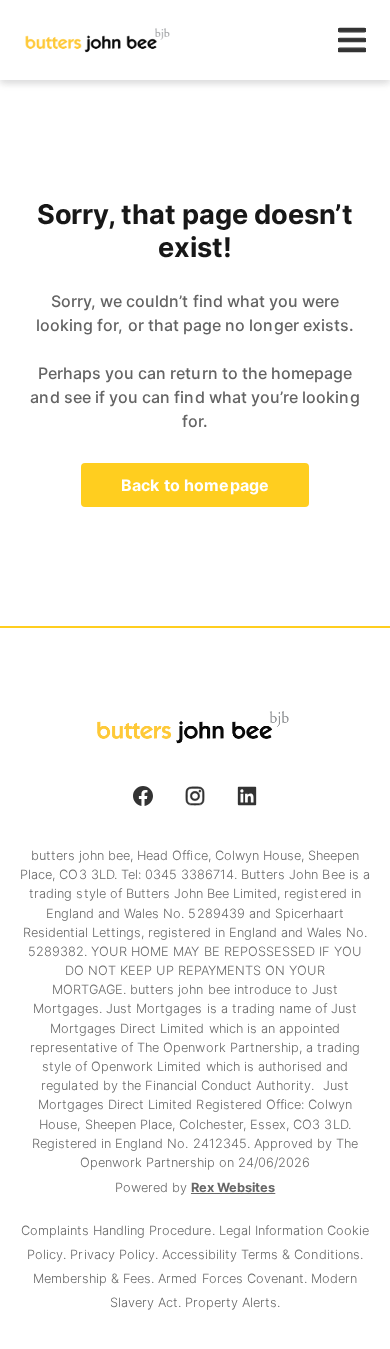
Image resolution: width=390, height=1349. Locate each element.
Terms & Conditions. (301, 1254)
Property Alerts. (232, 1302)
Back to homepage (195, 485)
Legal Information (273, 1230)
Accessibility (201, 1254)
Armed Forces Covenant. (234, 1278)
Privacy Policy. (115, 1254)
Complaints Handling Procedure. (120, 1230)
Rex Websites (233, 1187)
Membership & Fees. (95, 1278)
